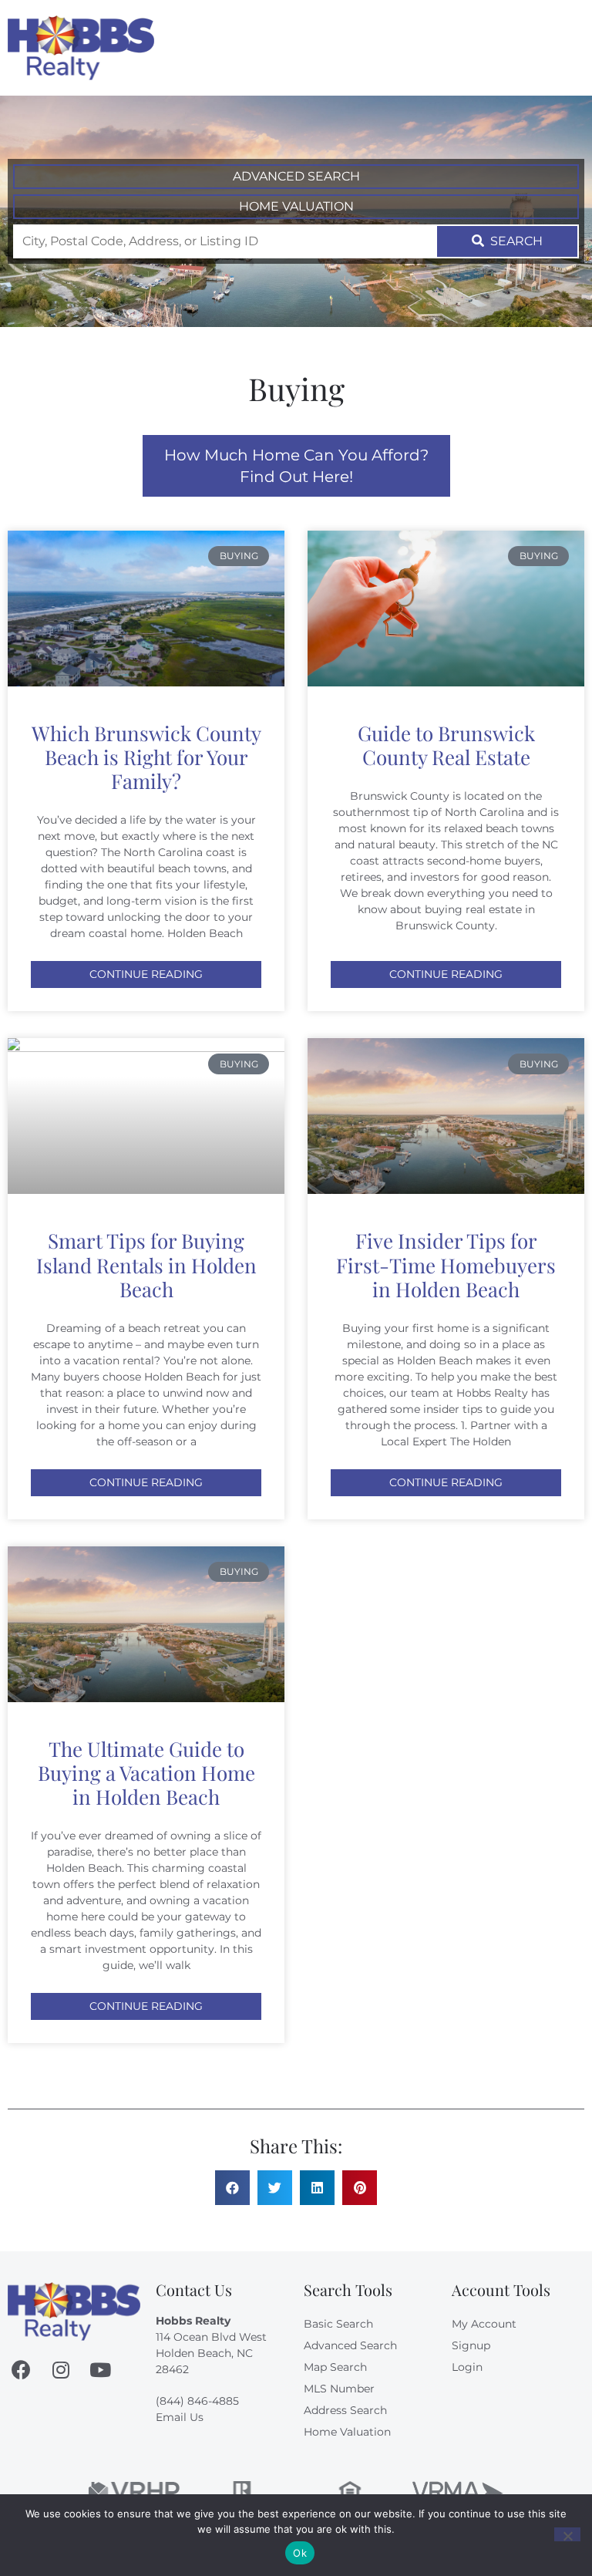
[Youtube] (100, 2370)
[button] (570, 47)
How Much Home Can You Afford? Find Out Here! (296, 466)
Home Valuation (296, 206)
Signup (471, 2345)
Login (467, 2367)
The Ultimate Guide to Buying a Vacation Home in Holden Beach (146, 1773)
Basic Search (338, 2324)
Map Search (335, 2367)
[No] (567, 2534)
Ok (300, 2553)
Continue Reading (146, 974)
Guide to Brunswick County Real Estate (446, 745)
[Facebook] (21, 2370)
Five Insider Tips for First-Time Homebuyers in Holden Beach (446, 1264)
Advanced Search (296, 176)
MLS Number (339, 2389)
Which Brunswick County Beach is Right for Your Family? (146, 757)
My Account (484, 2324)
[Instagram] (61, 2370)
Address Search (345, 2410)
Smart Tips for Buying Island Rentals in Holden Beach (146, 1264)
